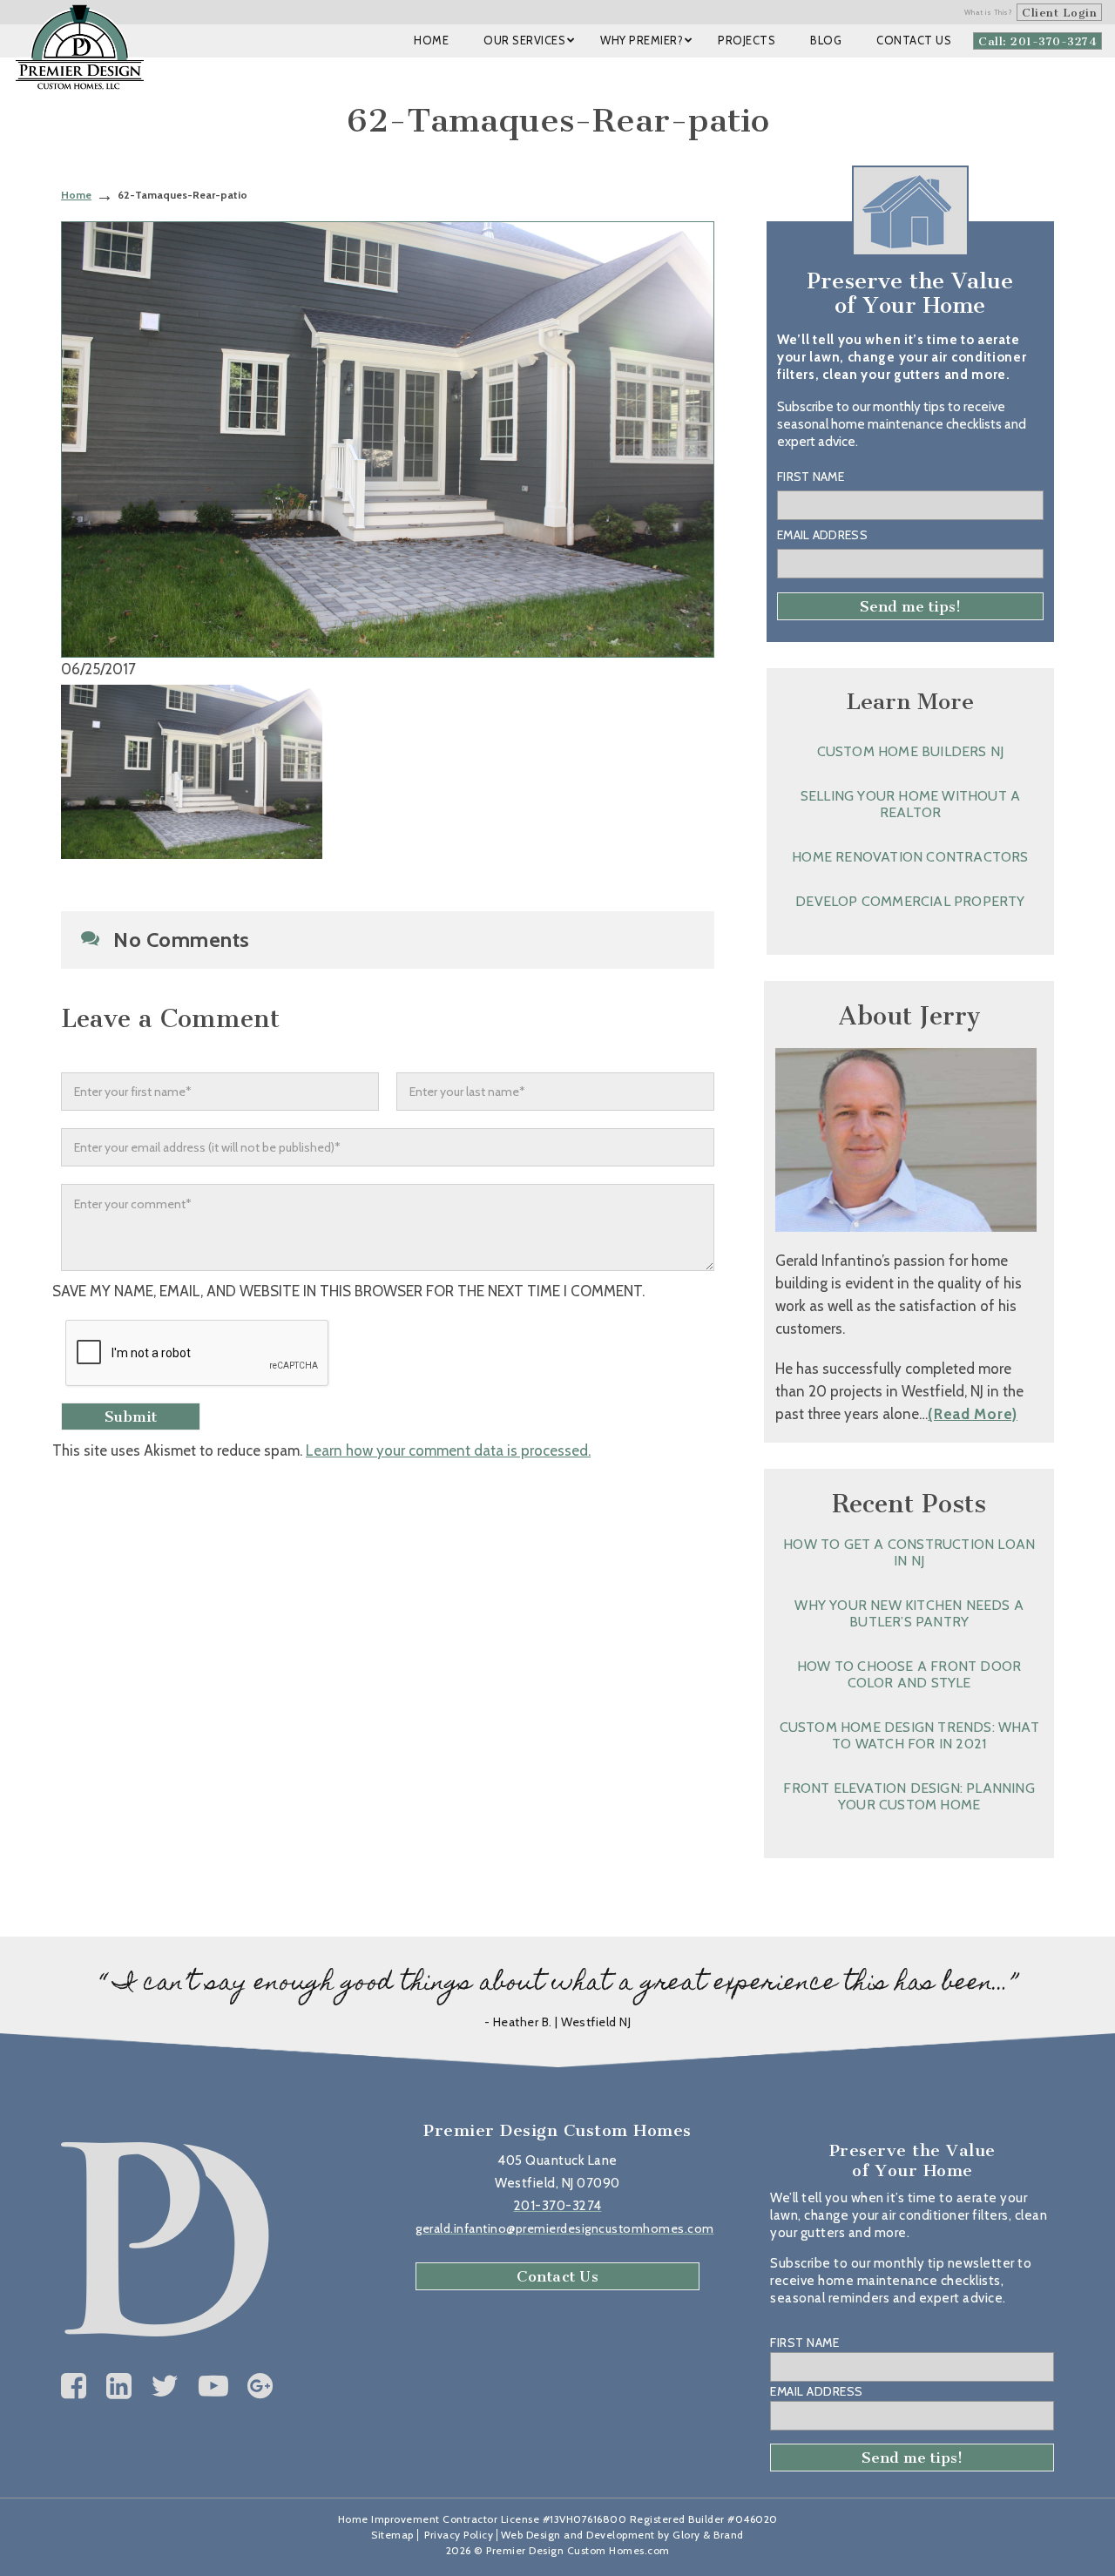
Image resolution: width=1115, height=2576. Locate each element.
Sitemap (392, 2535)
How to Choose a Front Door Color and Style (909, 1674)
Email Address (822, 535)
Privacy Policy (459, 2535)
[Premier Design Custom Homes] (80, 47)
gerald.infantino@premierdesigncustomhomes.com (565, 2228)
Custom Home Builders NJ (911, 751)
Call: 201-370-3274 (1037, 41)
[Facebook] (74, 2386)
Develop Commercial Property (910, 901)
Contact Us (557, 2276)
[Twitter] (165, 2386)
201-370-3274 (558, 2206)
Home (76, 195)
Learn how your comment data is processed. (448, 1450)
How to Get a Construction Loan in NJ (909, 1552)
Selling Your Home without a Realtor (910, 804)
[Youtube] (214, 2386)
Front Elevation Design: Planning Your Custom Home (909, 1796)
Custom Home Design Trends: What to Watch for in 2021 (909, 1735)
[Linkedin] (119, 2386)
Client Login (1059, 13)
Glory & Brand (708, 2535)
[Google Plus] (260, 2386)
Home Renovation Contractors (910, 857)
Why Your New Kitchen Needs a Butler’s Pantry (909, 1613)
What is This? (989, 12)
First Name (811, 477)
